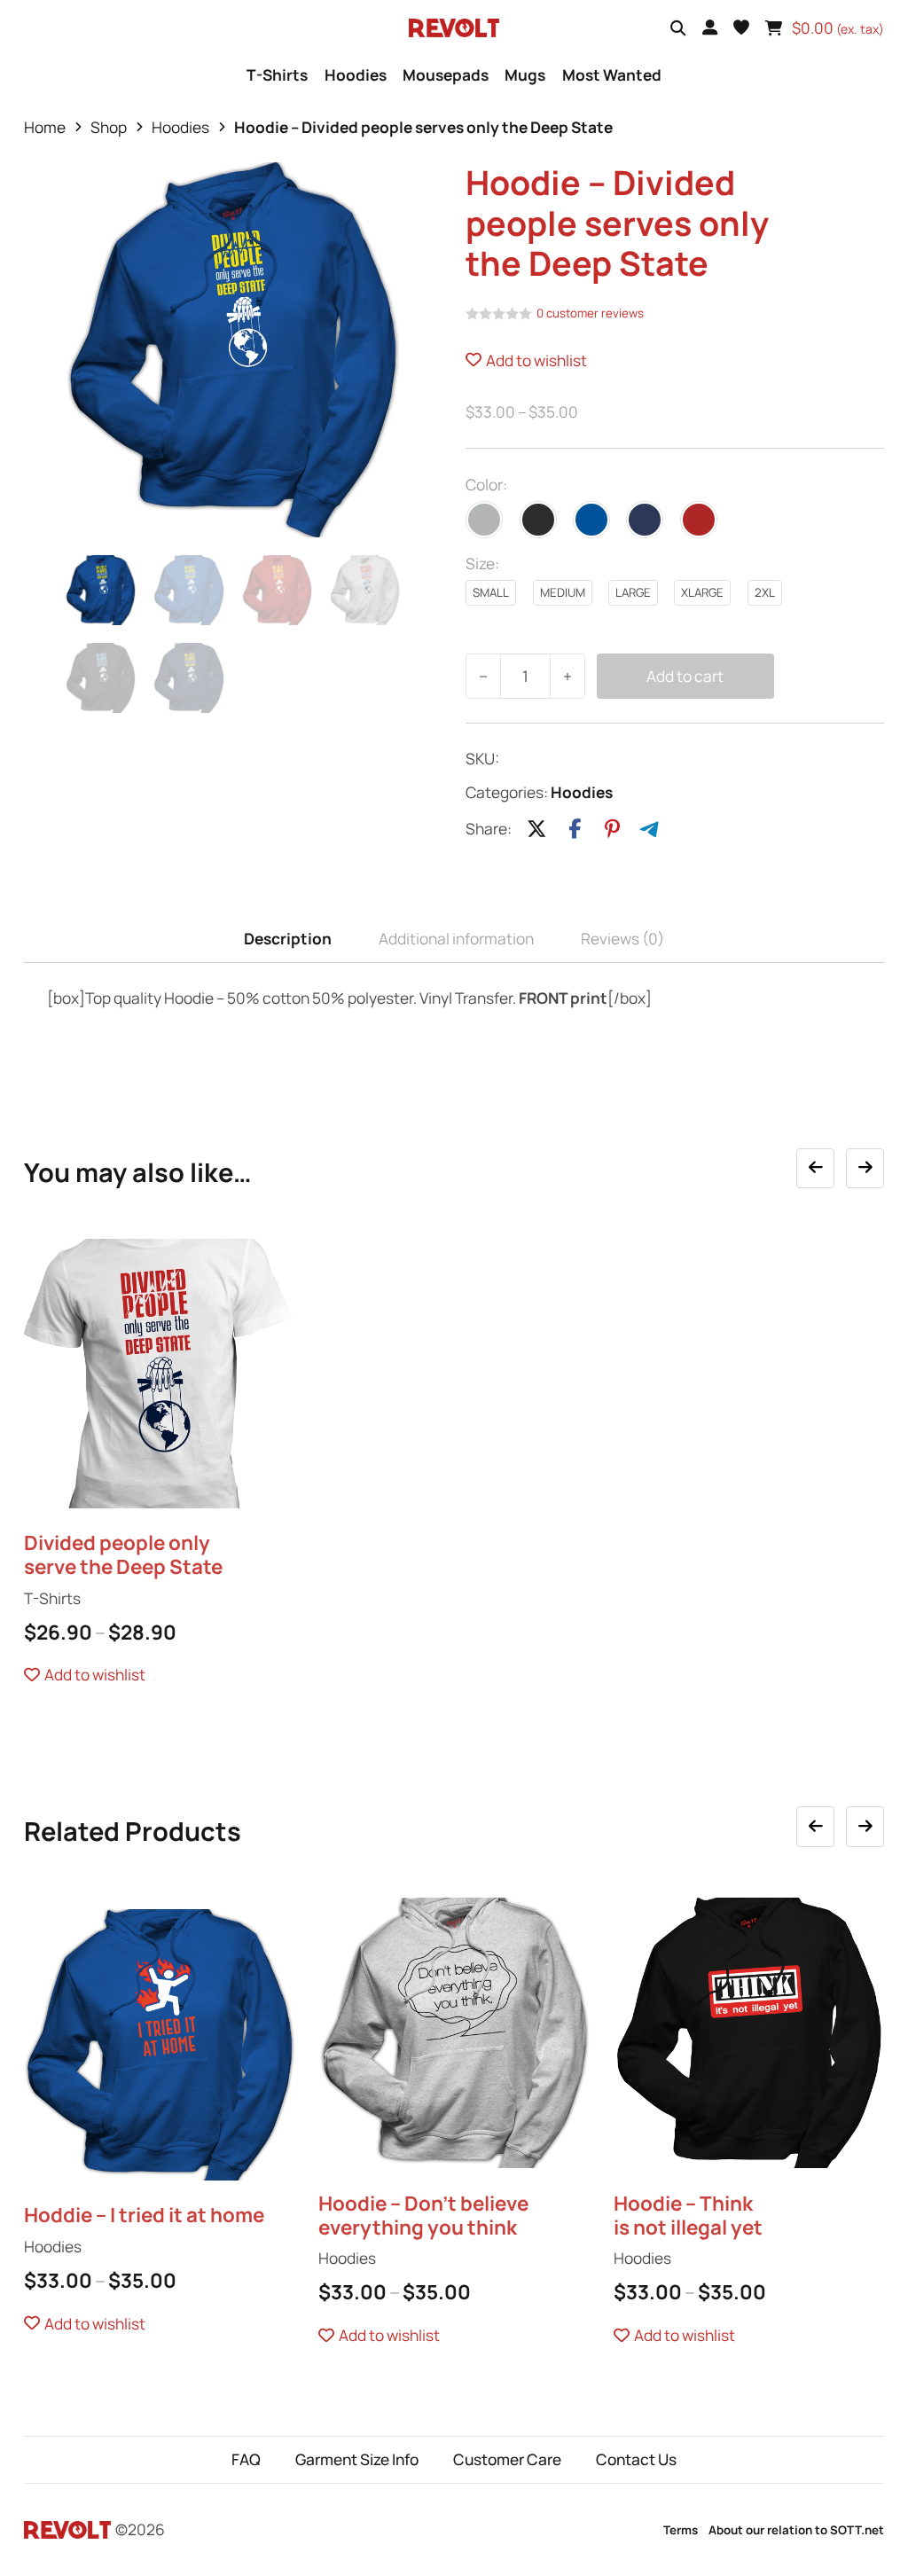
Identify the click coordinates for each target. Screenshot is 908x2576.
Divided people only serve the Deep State (123, 1554)
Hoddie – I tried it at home (144, 2215)
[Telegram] (650, 829)
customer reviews (590, 313)
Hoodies (356, 75)
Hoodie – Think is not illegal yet (688, 2215)
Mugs (525, 75)
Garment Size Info (357, 2459)
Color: (486, 485)
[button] (741, 27)
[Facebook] (575, 829)
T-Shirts (277, 75)
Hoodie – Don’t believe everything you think (423, 2215)
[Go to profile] (710, 27)
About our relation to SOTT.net (796, 2530)
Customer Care (507, 2459)
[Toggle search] (678, 28)
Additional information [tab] (456, 939)
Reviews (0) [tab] (622, 939)
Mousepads (446, 75)
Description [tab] (288, 939)
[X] (536, 829)
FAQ (246, 2459)
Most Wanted (612, 75)
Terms (681, 2530)
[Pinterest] (612, 829)
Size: (482, 564)
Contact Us (636, 2459)
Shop (109, 127)
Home (45, 127)
